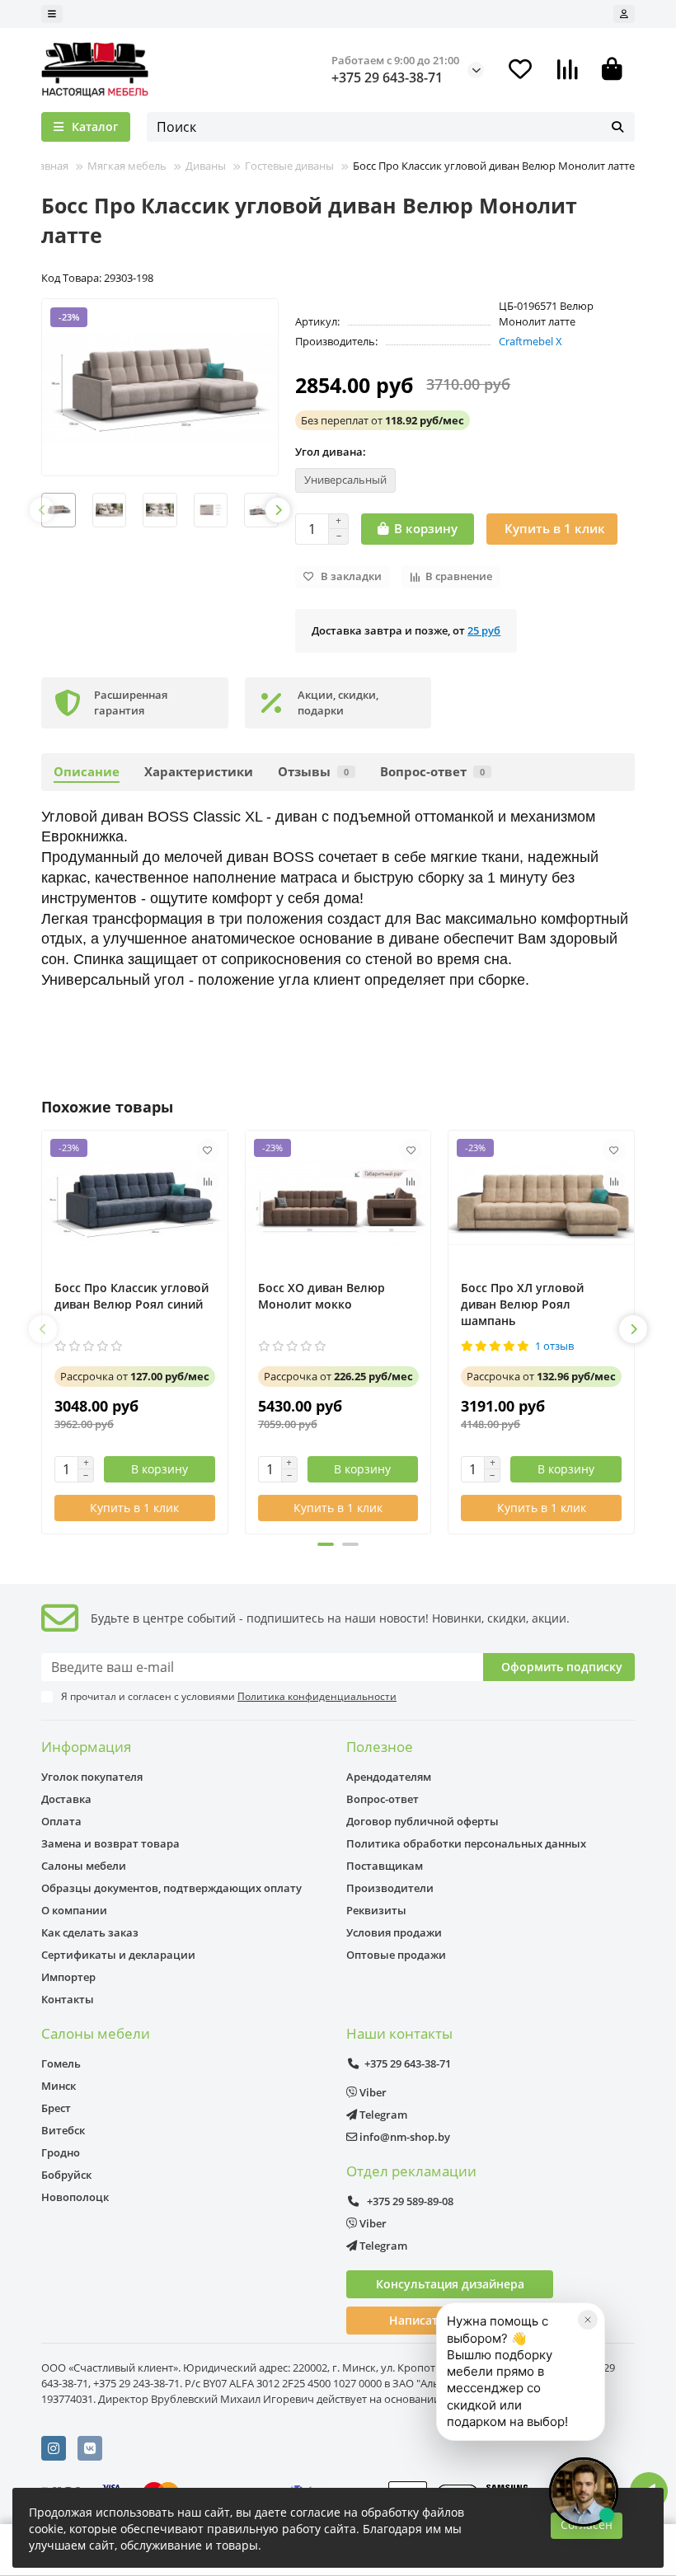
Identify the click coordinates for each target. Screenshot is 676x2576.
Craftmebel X (530, 341)
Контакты (68, 1999)
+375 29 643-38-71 (387, 77)
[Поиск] (617, 127)
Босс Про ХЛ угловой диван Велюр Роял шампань (522, 1304)
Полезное (380, 1747)
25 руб (484, 630)
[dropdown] (52, 14)
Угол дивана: (331, 452)
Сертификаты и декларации (118, 1955)
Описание (87, 772)
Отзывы (313, 772)
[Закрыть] (588, 2320)
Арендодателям (389, 1777)
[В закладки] (208, 1150)
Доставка (66, 1799)
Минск (59, 2086)
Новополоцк (75, 2197)
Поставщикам (385, 1866)
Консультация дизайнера (450, 2284)
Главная (48, 166)
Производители (390, 1888)
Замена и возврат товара (110, 1843)
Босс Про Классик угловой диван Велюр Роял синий (131, 1296)
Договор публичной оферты (422, 1821)
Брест (56, 2108)
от (383, 420)
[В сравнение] (208, 1182)
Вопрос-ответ (432, 772)
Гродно (61, 2152)
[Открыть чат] (584, 2492)
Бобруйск (66, 2175)
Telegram (382, 2115)
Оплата (61, 1821)
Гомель (61, 2063)
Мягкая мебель (127, 166)
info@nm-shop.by (404, 2137)
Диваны (206, 166)
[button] (42, 510)
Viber (372, 2092)
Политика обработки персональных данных (466, 1843)
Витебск (63, 2130)
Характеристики (199, 772)
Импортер (68, 1977)
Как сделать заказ (90, 1932)
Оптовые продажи (396, 1955)
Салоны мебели (84, 1866)
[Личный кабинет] (624, 14)
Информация (86, 1747)
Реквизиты (376, 1910)
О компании (74, 1910)
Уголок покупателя (92, 1777)
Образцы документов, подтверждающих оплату (171, 1888)
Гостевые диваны (289, 166)
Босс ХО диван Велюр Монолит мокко (322, 1296)
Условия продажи (394, 1932)
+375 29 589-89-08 (409, 2201)
